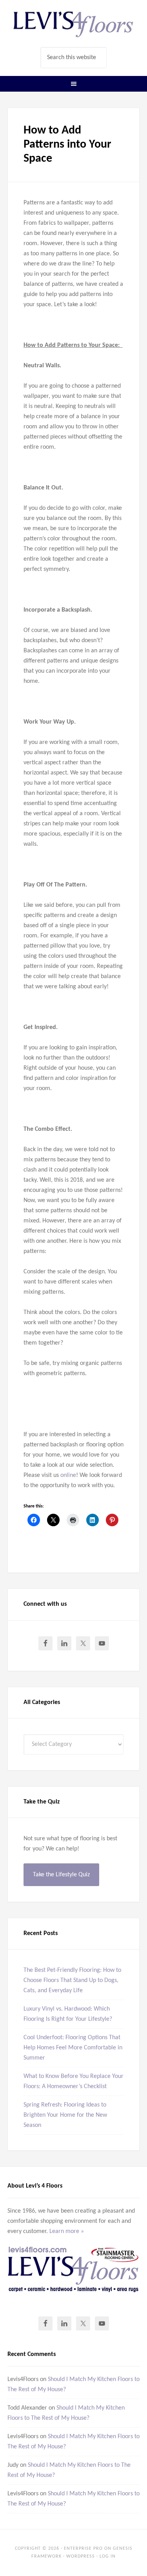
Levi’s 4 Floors (74, 23)
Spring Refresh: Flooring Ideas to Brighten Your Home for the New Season (65, 2115)
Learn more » (67, 2231)
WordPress (81, 2556)
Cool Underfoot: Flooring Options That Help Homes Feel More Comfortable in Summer (73, 2048)
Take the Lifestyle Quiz (61, 1875)
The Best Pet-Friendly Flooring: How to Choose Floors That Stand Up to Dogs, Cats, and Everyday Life (72, 1980)
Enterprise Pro (83, 2549)
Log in (108, 2556)
